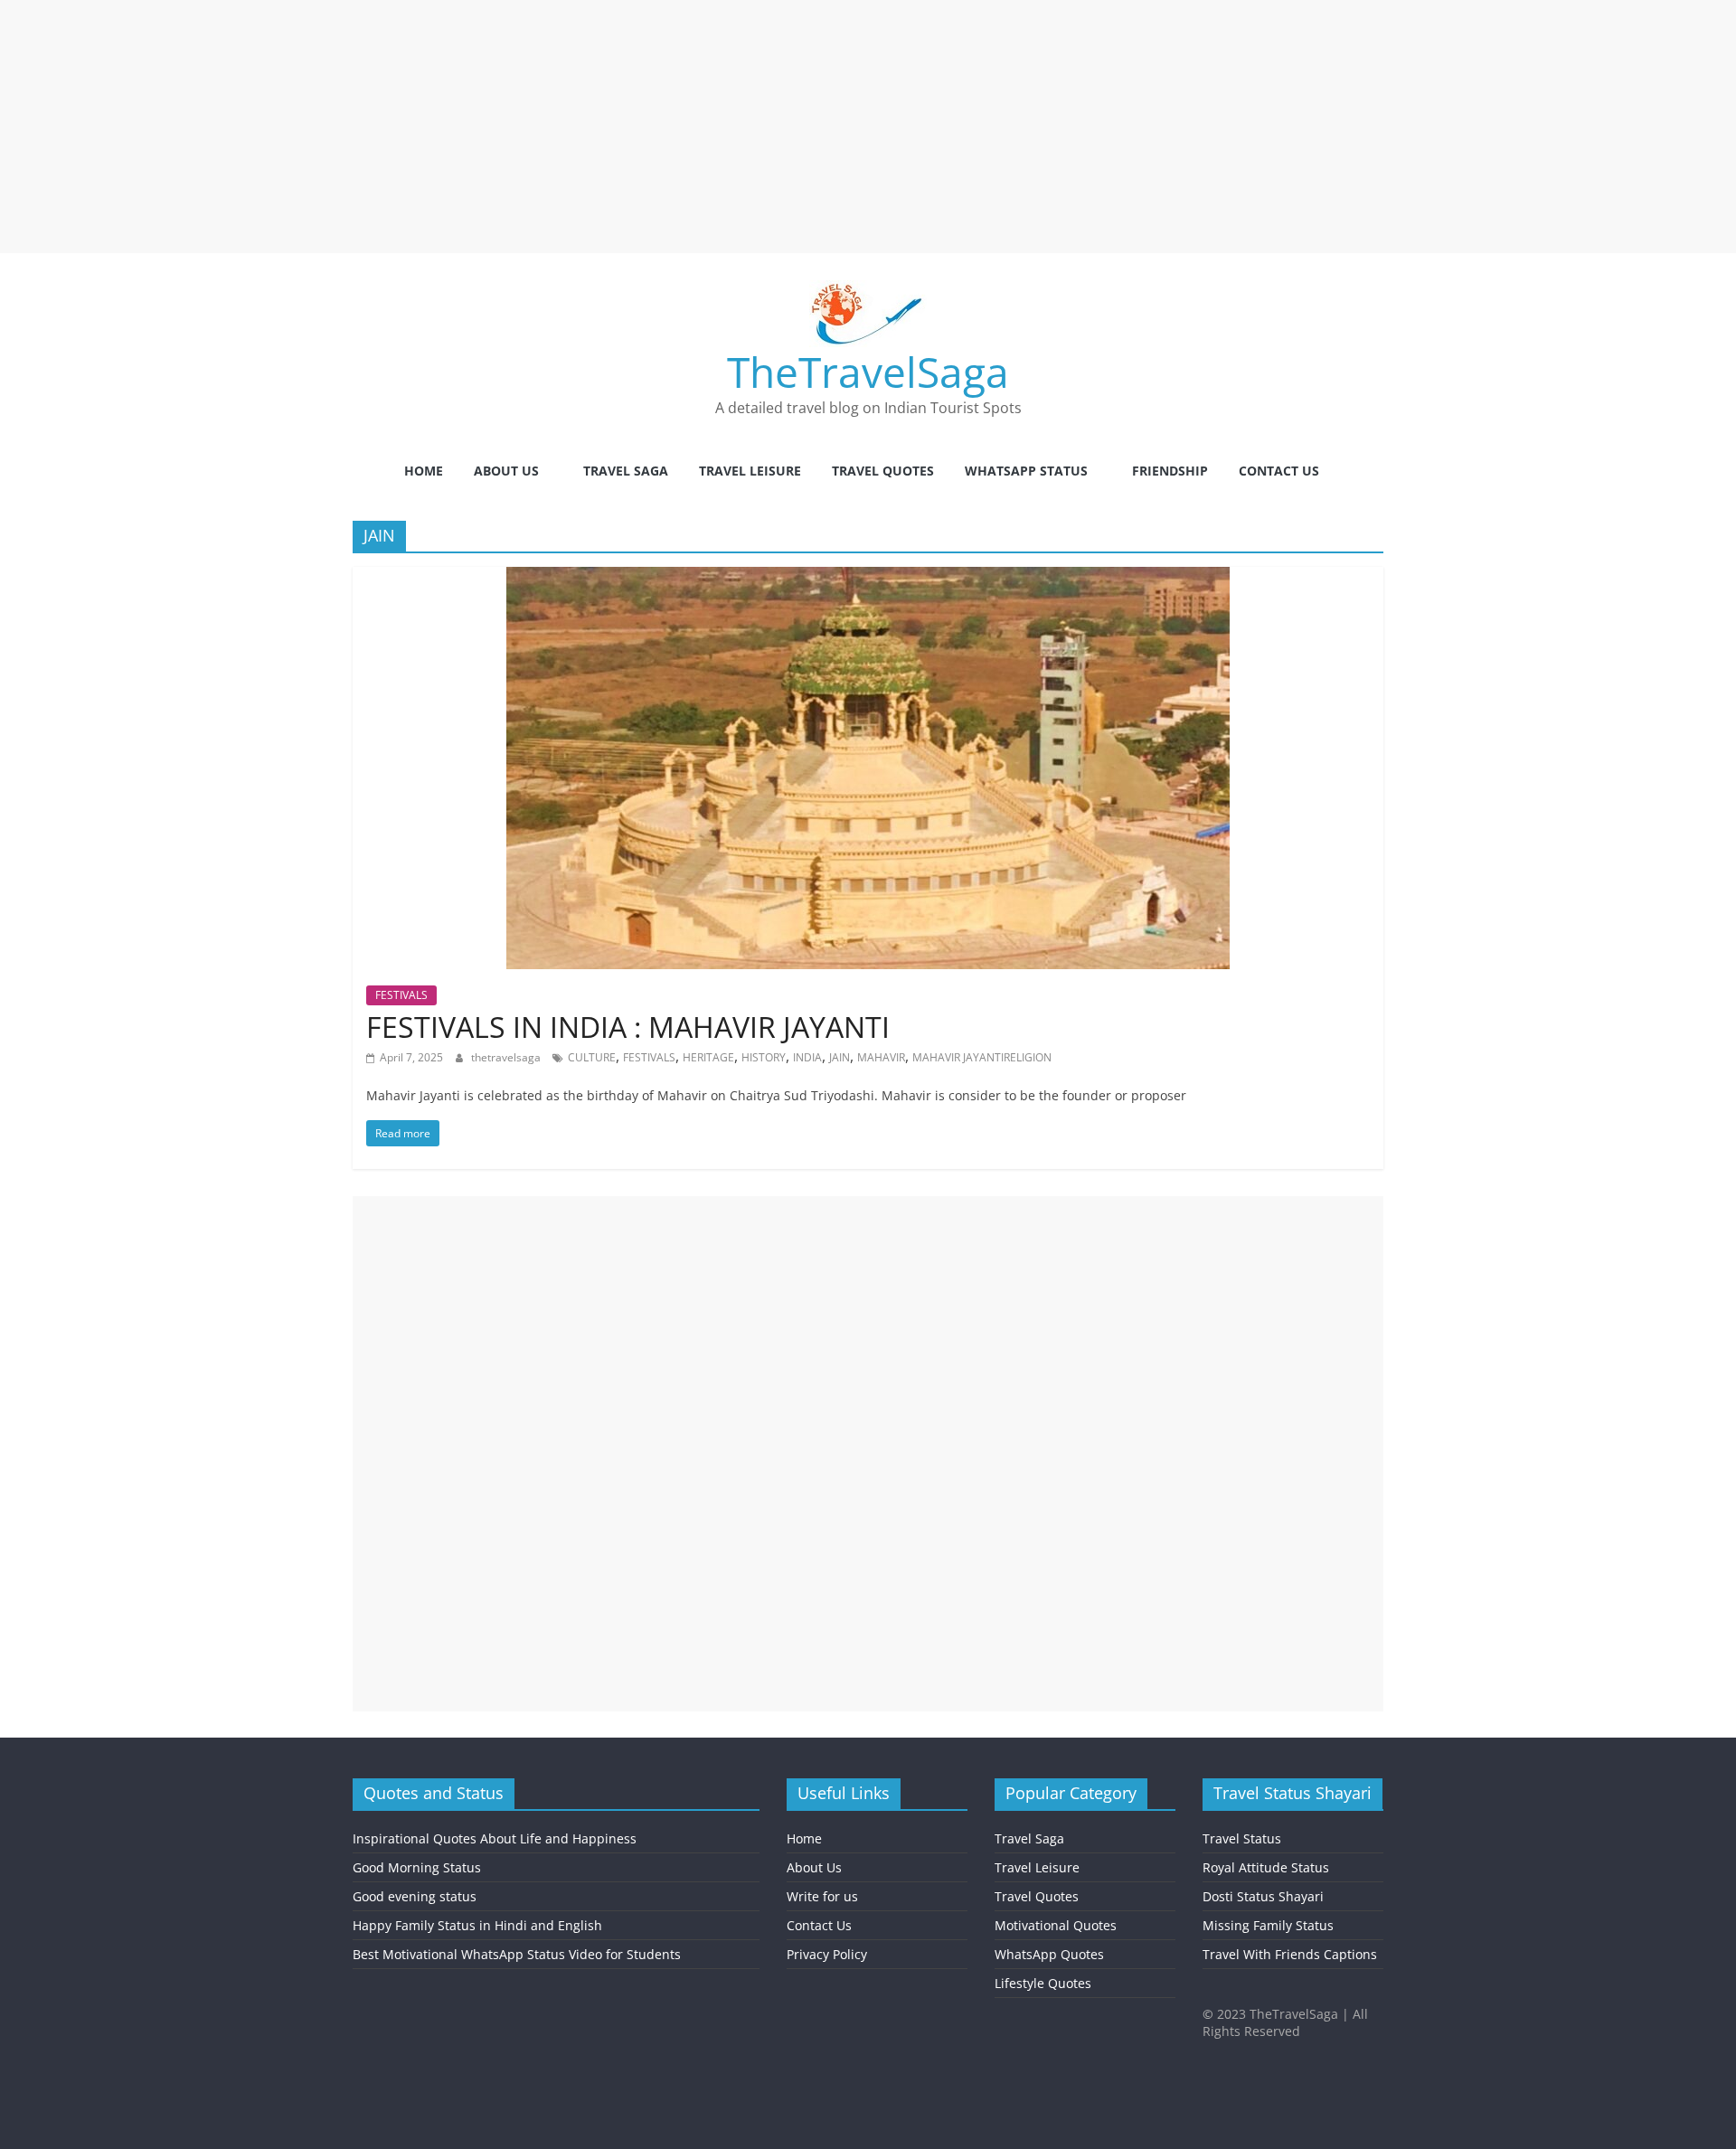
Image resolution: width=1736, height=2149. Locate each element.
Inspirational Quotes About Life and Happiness (495, 1838)
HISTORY (764, 1057)
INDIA (807, 1057)
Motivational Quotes (1056, 1925)
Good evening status (415, 1896)
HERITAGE (708, 1057)
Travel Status (1242, 1838)
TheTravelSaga (868, 372)
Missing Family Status (1268, 1925)
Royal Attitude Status (1266, 1867)
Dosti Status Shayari (1263, 1896)
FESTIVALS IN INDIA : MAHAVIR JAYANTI (628, 1027)
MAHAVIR (881, 1057)
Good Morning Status (417, 1867)
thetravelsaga (507, 1057)
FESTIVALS (401, 995)
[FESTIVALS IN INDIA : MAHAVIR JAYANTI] (868, 578)
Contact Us (1279, 471)
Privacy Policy (827, 1954)
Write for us (822, 1896)
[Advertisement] (542, 127)
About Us (506, 471)
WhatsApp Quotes (1049, 1954)
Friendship (1170, 471)
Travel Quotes (883, 471)
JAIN (840, 1057)
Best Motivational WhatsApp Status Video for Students (517, 1954)
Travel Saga (626, 471)
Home (424, 471)
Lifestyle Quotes (1043, 1983)
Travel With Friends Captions (1290, 1954)
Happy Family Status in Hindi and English (477, 1925)
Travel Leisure (750, 471)
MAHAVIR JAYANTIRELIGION (982, 1057)
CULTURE (592, 1057)
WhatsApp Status (1026, 471)
